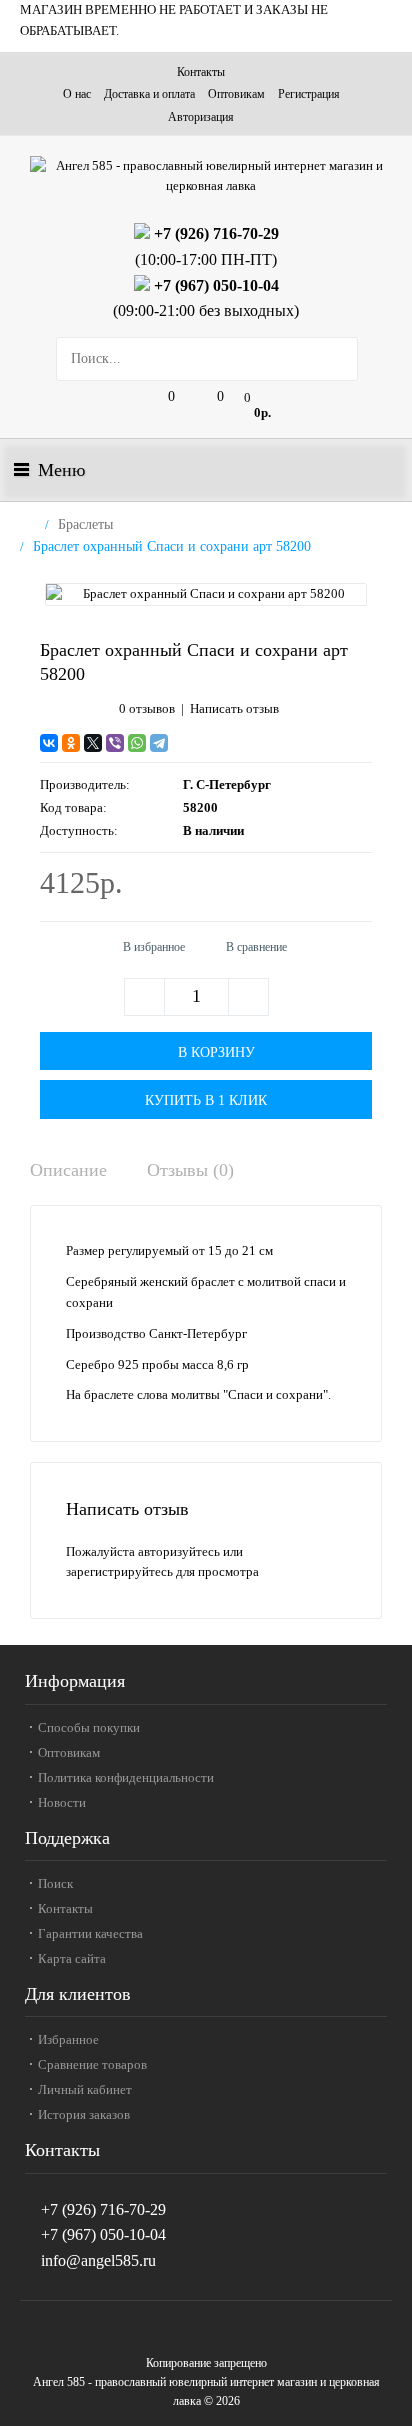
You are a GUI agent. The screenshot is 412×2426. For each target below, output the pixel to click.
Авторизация (201, 117)
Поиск (55, 1883)
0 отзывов (147, 708)
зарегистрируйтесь (119, 1571)
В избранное (154, 947)
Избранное (68, 2039)
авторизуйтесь (179, 1551)
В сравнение (256, 947)
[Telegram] (159, 743)
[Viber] (115, 743)
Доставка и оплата (149, 94)
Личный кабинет (85, 2089)
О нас (77, 94)
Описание (68, 1170)
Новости (62, 1802)
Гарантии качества (90, 1933)
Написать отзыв (234, 708)
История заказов (84, 2114)
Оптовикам (236, 94)
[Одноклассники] (71, 743)
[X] (93, 743)
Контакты (201, 72)
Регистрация (309, 94)
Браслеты (85, 524)
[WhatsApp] (137, 743)
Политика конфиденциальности (126, 1777)
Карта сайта (72, 1958)
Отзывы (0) (190, 1170)
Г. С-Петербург (227, 784)
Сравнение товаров (92, 2064)
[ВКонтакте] (49, 743)
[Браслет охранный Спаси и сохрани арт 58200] (206, 594)
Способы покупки (89, 1727)
